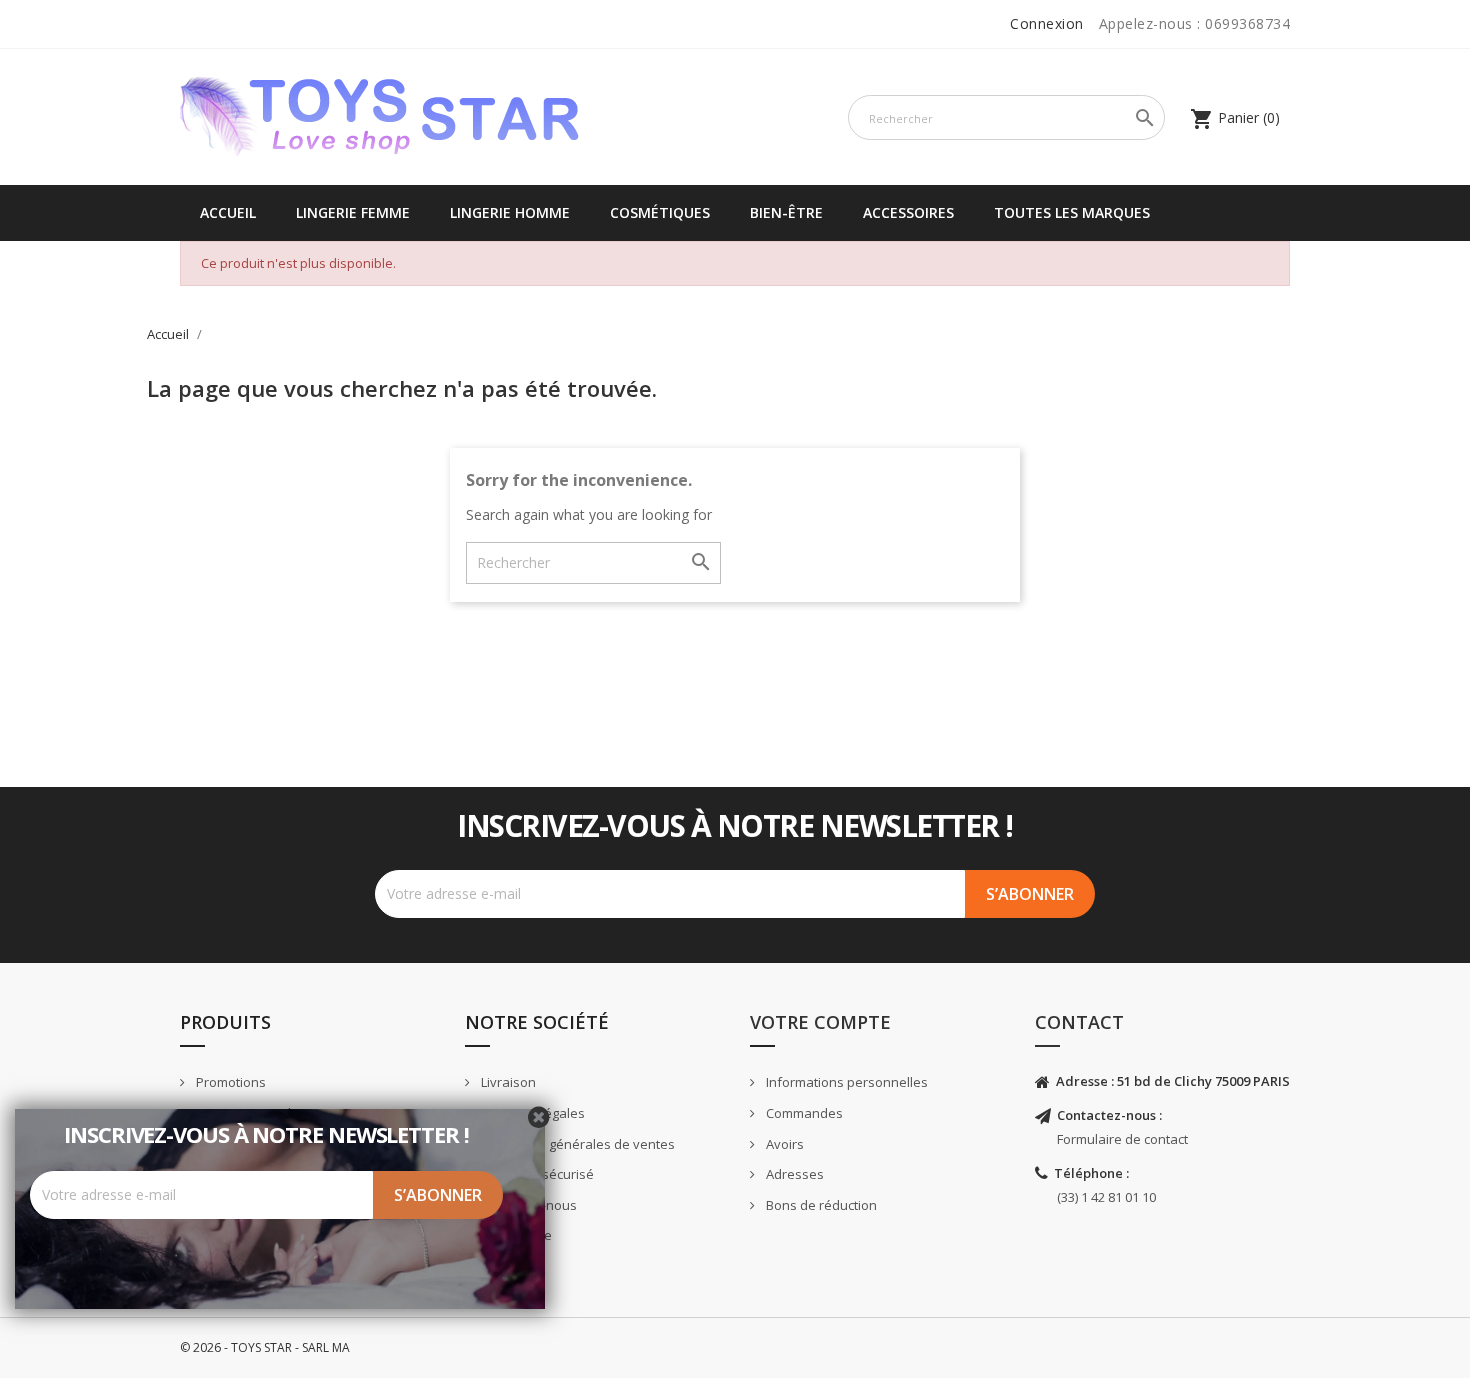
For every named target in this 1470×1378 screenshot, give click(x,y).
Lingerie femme (353, 212)
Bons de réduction (820, 1205)
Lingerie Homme (510, 212)
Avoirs (783, 1144)
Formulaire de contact (1122, 1139)
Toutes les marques (1072, 212)
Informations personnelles (845, 1082)
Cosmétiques (660, 212)
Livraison (507, 1082)
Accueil (228, 212)
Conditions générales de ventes (576, 1144)
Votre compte (820, 1022)
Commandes (803, 1113)
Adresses (793, 1174)
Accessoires (908, 212)
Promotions (229, 1082)
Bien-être (786, 212)
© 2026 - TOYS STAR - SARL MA (265, 1347)
